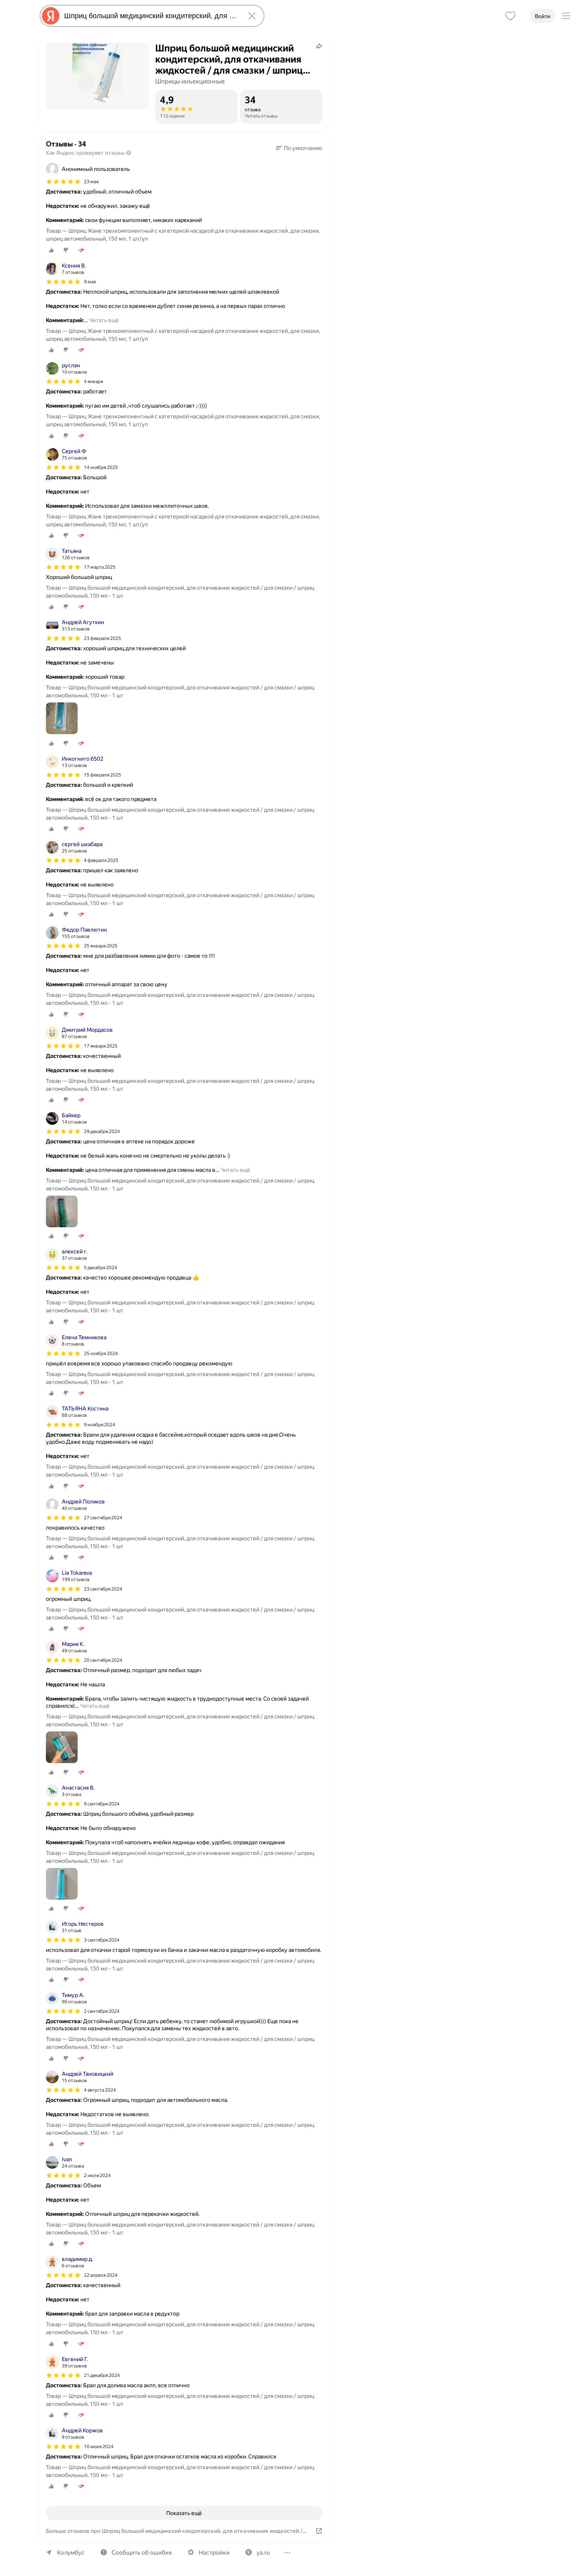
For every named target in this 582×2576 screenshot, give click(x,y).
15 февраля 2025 (103, 775)
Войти (543, 16)
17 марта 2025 (100, 567)
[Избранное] (510, 16)
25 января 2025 (101, 946)
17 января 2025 (101, 1046)
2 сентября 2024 (102, 2011)
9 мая (90, 282)
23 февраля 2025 (103, 638)
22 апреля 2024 (101, 2275)
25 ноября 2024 (101, 1353)
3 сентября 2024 (102, 1940)
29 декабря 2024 (102, 1131)
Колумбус (71, 2553)
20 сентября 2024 (103, 1660)
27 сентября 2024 (103, 1518)
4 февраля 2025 (101, 860)
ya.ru (263, 2553)
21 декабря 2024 (102, 2375)
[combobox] (150, 16)
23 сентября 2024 (103, 1589)
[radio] (51, 250)
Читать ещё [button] (104, 320)
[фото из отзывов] (62, 719)
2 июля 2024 (97, 2175)
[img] (63, 182)
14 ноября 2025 (101, 467)
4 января (93, 382)
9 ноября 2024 (100, 1425)
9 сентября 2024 (102, 1804)
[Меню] (566, 16)
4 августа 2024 (100, 2090)
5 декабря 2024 (101, 1268)
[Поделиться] (319, 46)
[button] (299, 148)
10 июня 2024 (99, 2447)
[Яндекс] (51, 16)
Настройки (214, 2553)
